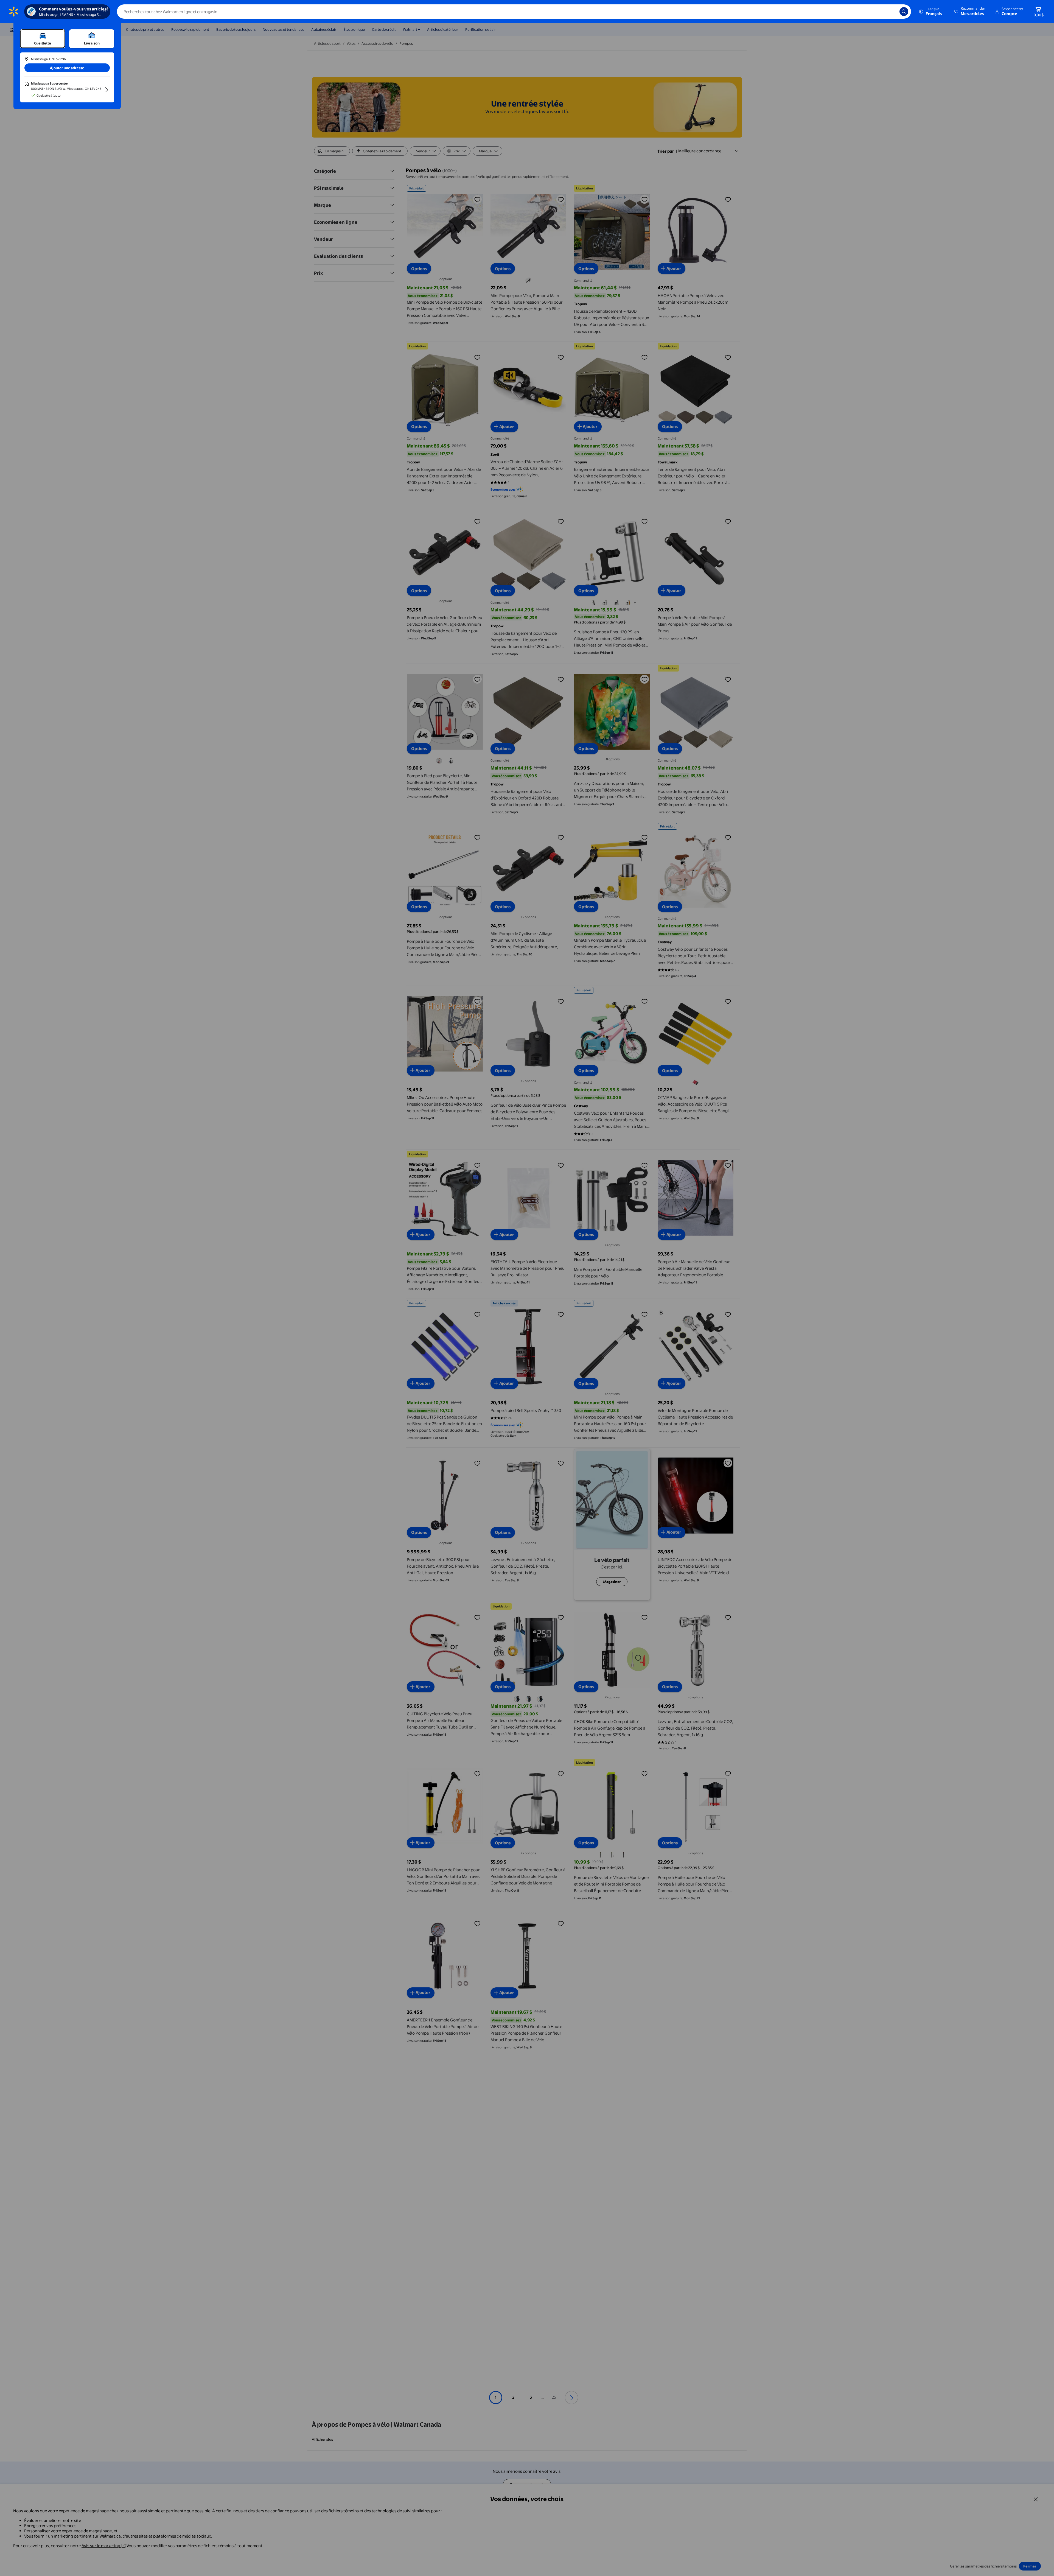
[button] (970, 12)
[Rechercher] (904, 12)
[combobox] (514, 12)
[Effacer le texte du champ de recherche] (891, 12)
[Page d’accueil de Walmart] (14, 12)
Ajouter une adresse (67, 68)
